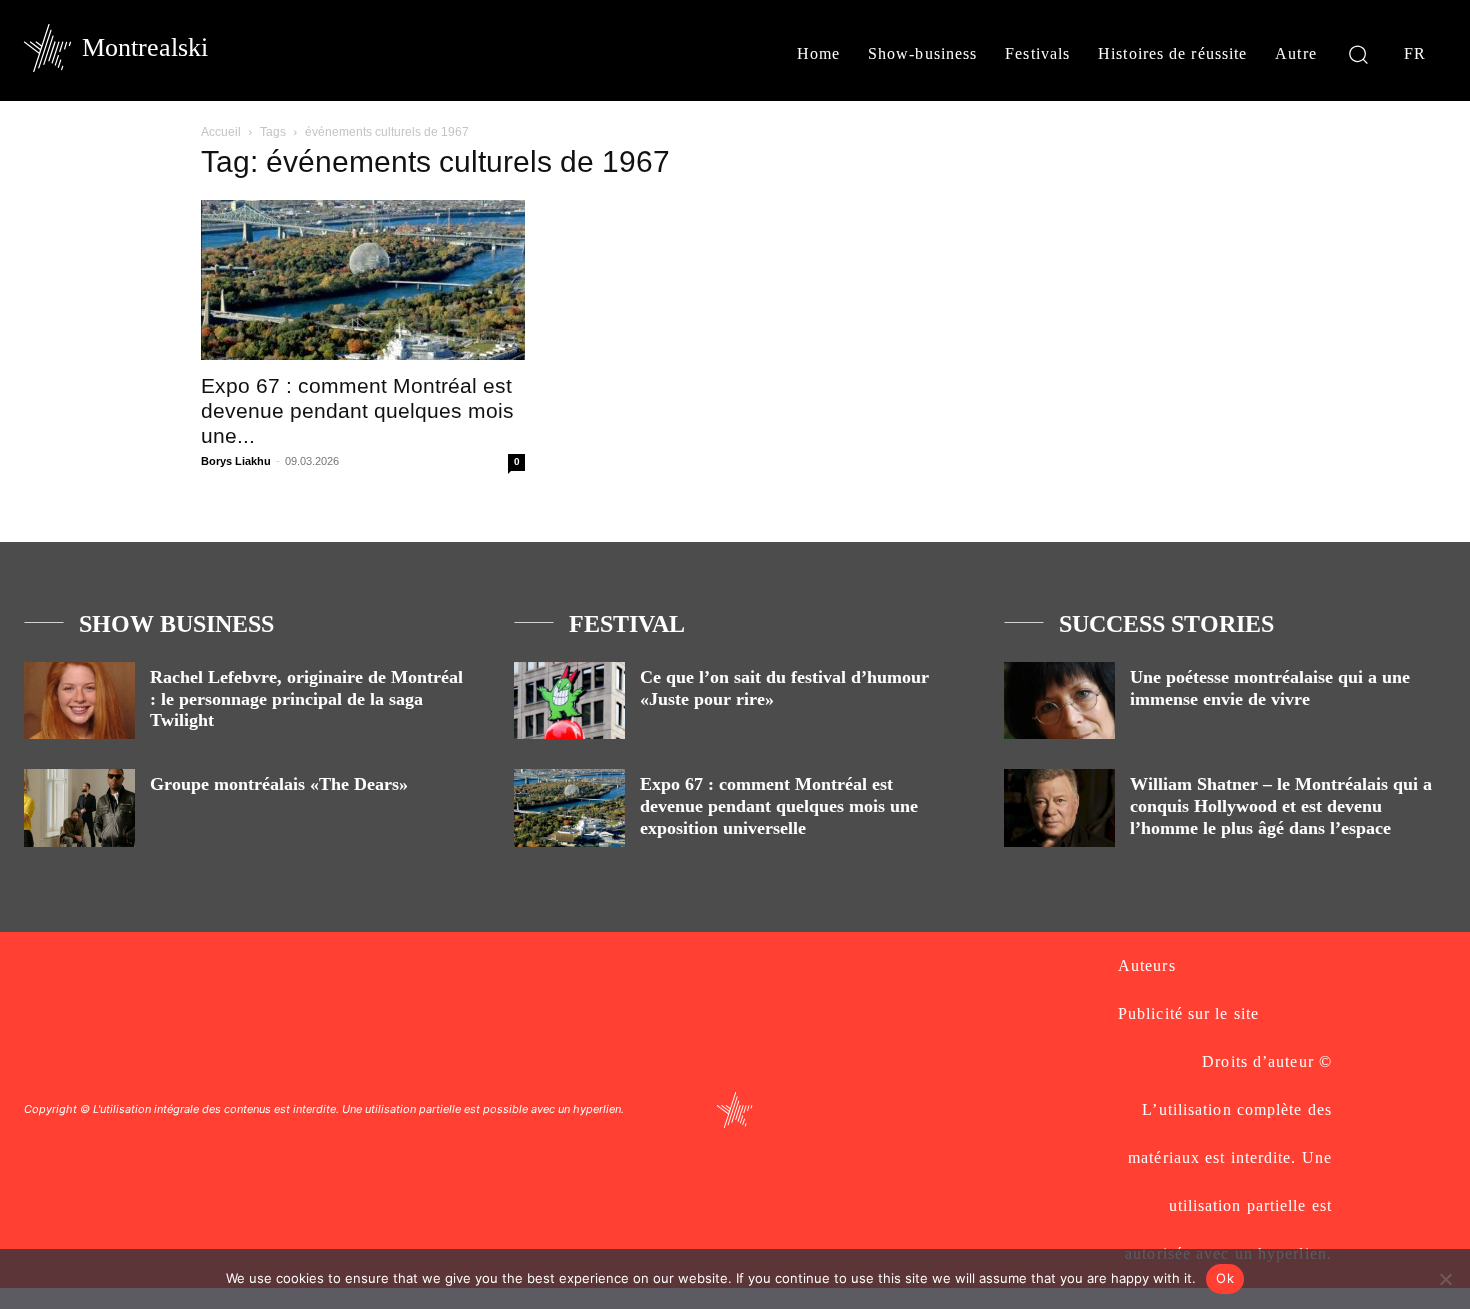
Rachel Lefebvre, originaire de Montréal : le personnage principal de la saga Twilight (306, 698)
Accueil (221, 132)
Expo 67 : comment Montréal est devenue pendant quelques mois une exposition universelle (779, 805)
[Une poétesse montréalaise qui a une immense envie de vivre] (1059, 700)
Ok (1225, 1278)
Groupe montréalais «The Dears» (279, 784)
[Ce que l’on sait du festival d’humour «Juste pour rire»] (569, 700)
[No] (1445, 1279)
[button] (1358, 53)
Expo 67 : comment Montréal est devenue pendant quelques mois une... (357, 410)
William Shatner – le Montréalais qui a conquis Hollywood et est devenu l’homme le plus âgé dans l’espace (1281, 805)
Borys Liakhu (236, 461)
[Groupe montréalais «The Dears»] (79, 807)
